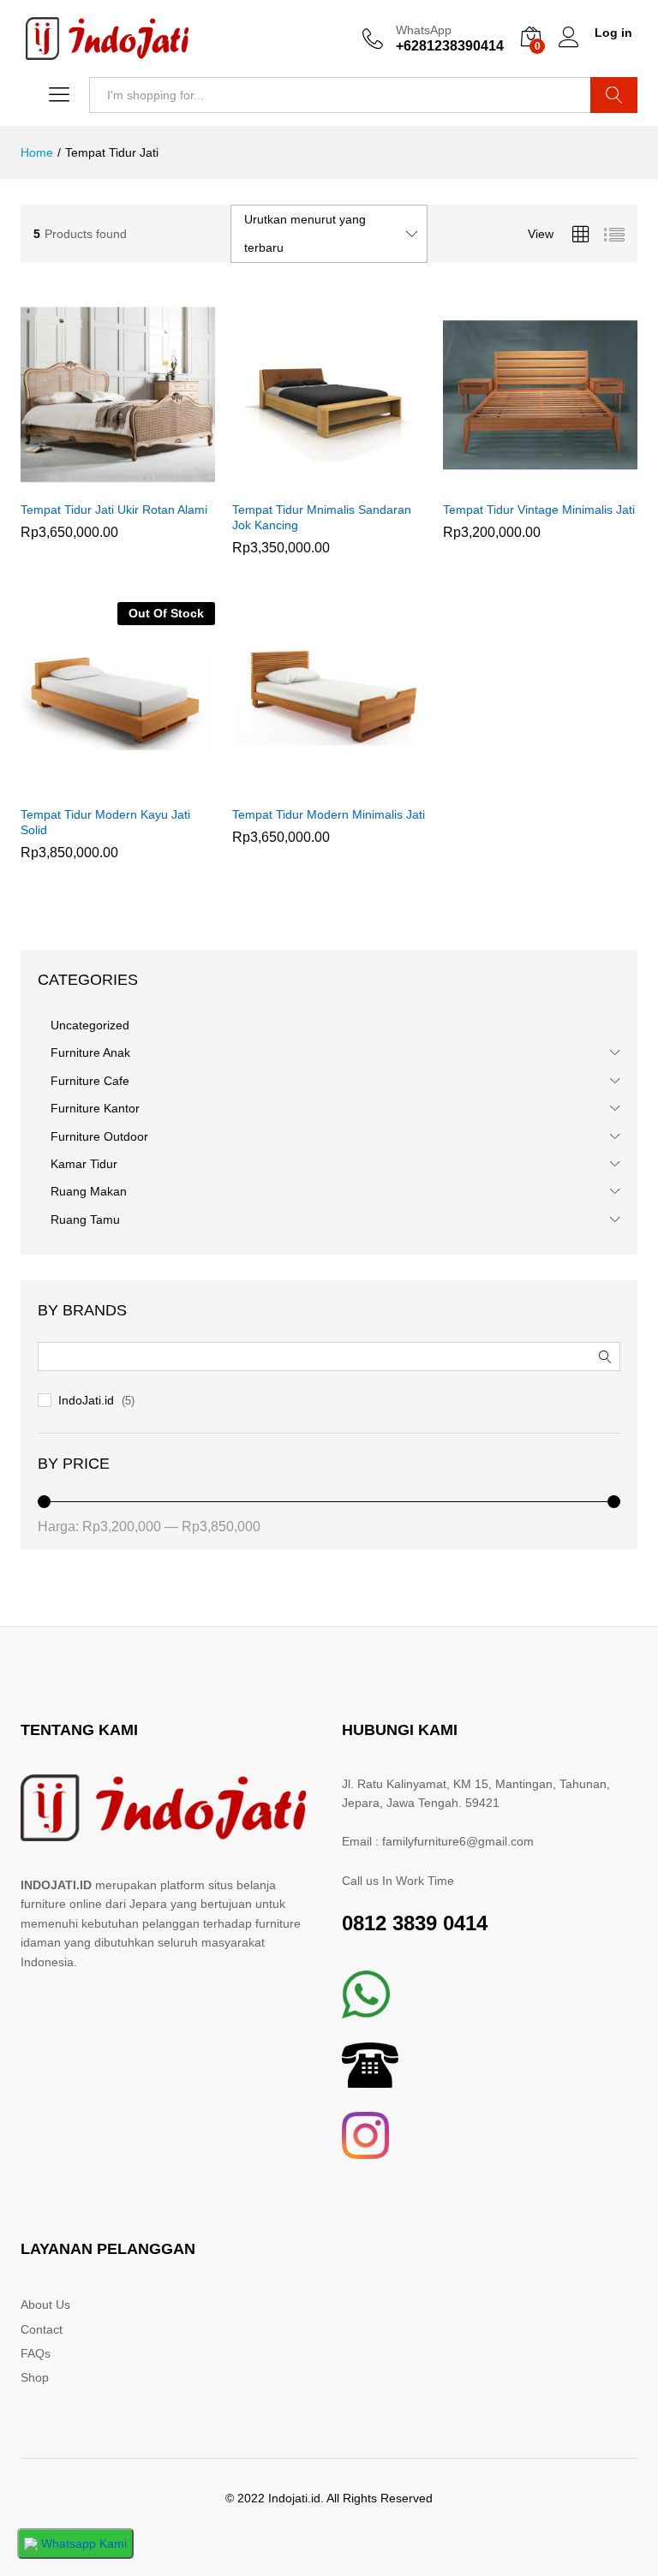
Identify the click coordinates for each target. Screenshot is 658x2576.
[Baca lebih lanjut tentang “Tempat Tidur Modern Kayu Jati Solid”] (98, 786)
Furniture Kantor (95, 1108)
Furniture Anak (90, 1052)
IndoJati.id (86, 1400)
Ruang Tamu (85, 1219)
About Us (45, 2305)
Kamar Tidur (84, 1164)
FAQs (36, 2353)
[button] (98, 481)
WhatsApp (424, 30)
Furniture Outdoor (99, 1136)
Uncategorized (90, 1025)
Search (614, 95)
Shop (35, 2377)
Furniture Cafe (90, 1081)
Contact (42, 2329)
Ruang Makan (89, 1191)
